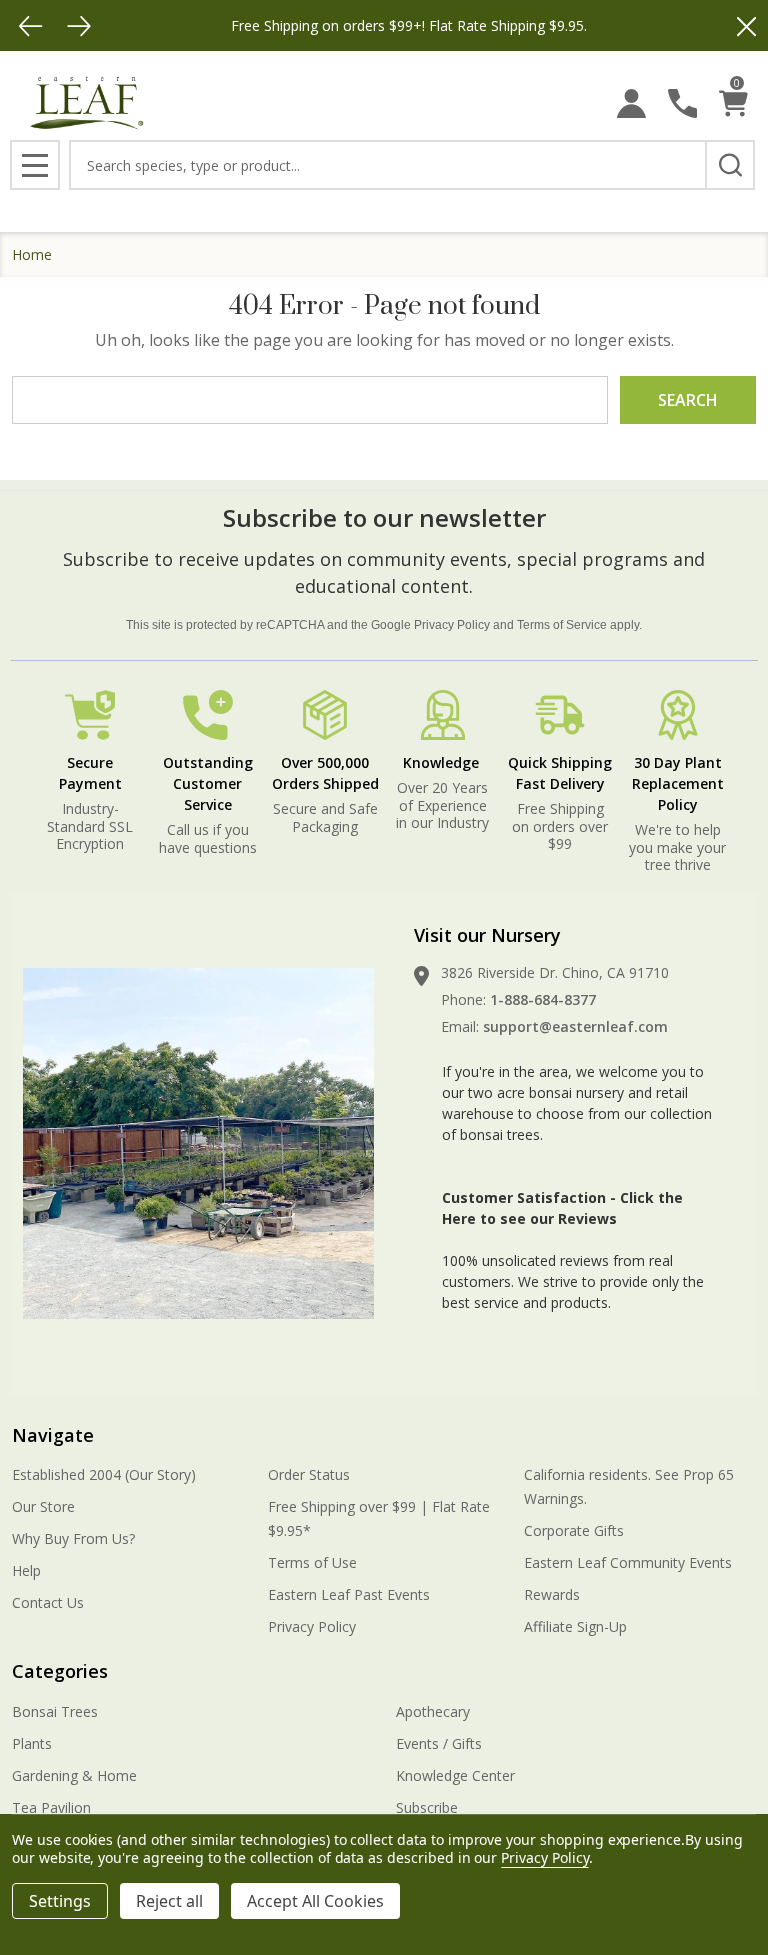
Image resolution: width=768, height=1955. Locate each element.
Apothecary (433, 1711)
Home (32, 254)
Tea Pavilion (51, 1807)
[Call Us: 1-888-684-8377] (682, 103)
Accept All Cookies (315, 1901)
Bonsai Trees (55, 1711)
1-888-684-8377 (543, 999)
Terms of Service (562, 625)
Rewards (552, 1594)
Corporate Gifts (574, 1530)
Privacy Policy (452, 625)
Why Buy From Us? (73, 1538)
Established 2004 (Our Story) (104, 1474)
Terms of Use (312, 1562)
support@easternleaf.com (575, 1026)
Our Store (43, 1506)
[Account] (631, 103)
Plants (32, 1743)
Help (26, 1570)
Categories (60, 1671)
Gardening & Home (74, 1775)
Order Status (309, 1474)
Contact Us (48, 1602)
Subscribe (427, 1807)
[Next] (79, 26)
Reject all (169, 1901)
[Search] (730, 165)
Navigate (53, 1435)
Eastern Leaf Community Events (628, 1562)
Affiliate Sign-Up (575, 1626)
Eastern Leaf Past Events (349, 1594)
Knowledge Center (455, 1775)
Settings (60, 1901)
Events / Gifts (439, 1743)
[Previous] (31, 26)
